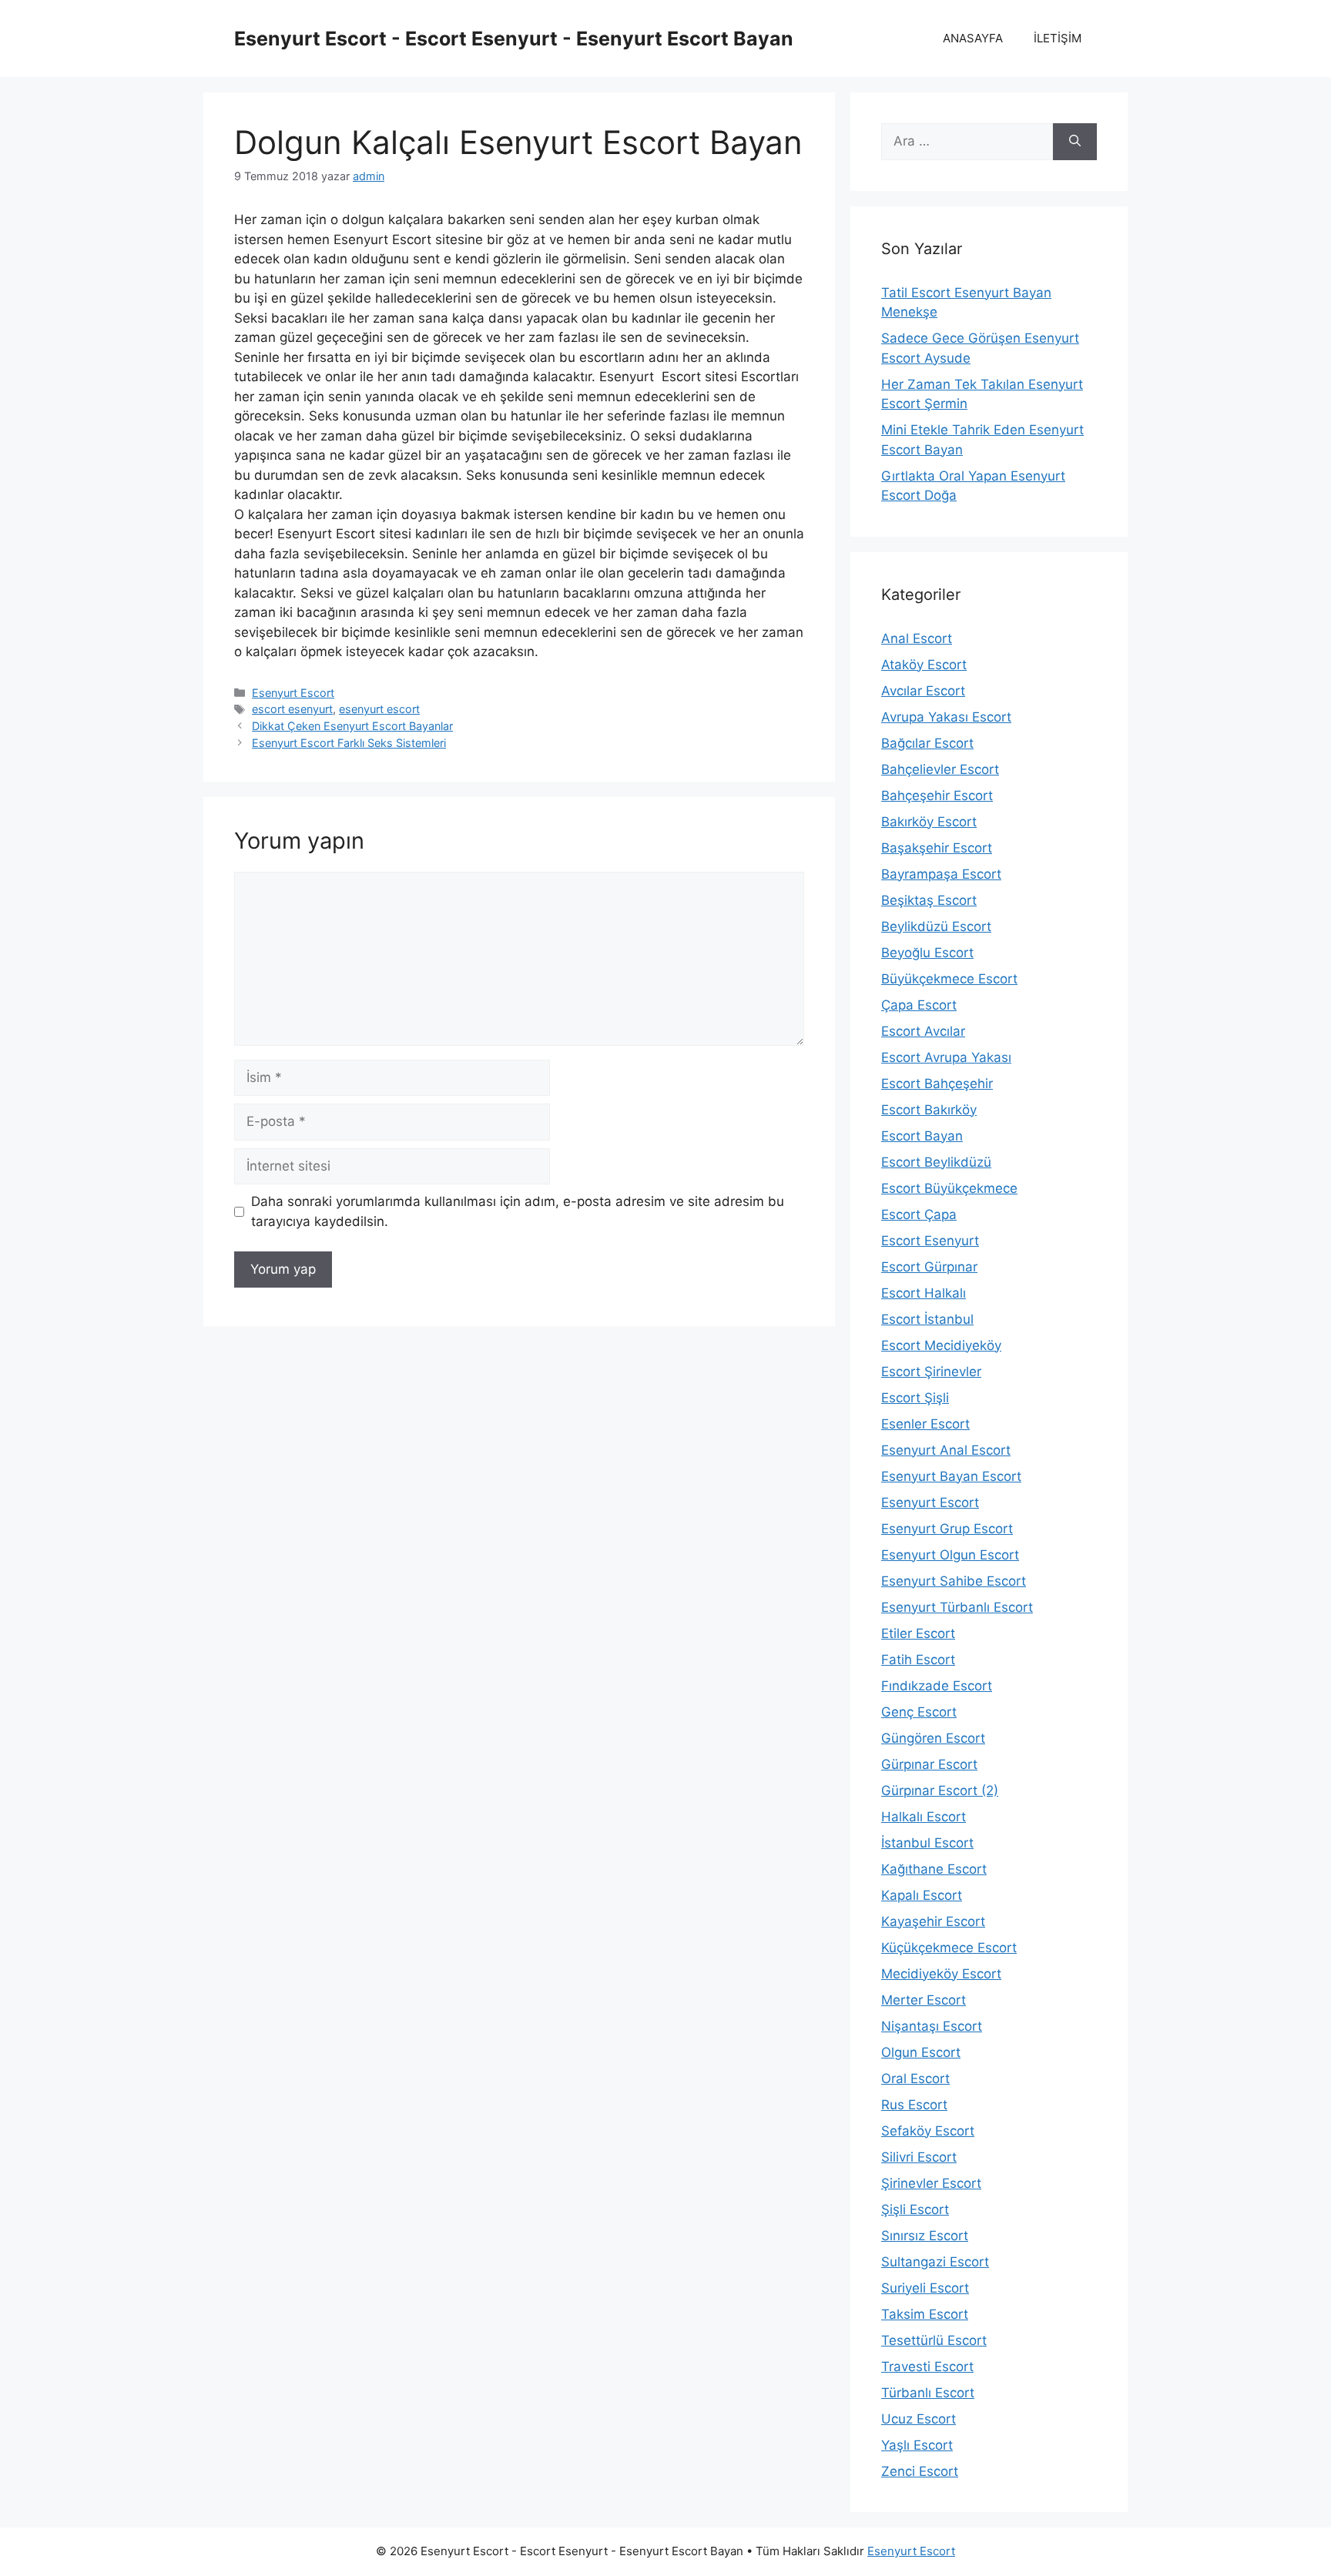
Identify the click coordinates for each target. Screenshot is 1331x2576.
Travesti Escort (927, 2367)
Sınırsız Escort (925, 2236)
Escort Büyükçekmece (949, 1188)
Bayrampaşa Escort (941, 874)
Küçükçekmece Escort (949, 1948)
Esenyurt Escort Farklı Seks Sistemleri (349, 743)
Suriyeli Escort (925, 2288)
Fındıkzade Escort (937, 1686)
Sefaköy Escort (928, 2131)
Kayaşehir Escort (933, 1921)
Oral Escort (915, 2079)
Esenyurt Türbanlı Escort (957, 1607)
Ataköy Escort (924, 665)
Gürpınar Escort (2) (940, 1790)
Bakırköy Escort (929, 822)
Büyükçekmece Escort (949, 979)
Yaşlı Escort (917, 2445)
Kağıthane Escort (934, 1869)
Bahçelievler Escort (940, 769)
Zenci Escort (920, 2471)
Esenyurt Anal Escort (946, 1450)
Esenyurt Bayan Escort (951, 1476)
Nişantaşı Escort (932, 2026)
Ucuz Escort (919, 2419)
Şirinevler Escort (931, 2183)
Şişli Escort (915, 2209)
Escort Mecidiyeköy (941, 1345)
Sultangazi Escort (935, 2262)
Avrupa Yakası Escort (946, 717)
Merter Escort (924, 2000)
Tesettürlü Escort (934, 2340)
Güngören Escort (933, 1738)
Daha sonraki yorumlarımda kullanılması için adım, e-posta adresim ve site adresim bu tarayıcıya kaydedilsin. (518, 1211)
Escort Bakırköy (929, 1110)
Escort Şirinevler (931, 1372)
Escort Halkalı (924, 1293)
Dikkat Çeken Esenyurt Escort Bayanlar (352, 726)
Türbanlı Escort (928, 2393)
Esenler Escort (925, 1424)
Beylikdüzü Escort (936, 926)
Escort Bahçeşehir (937, 1084)
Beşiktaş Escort (929, 900)
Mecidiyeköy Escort (941, 1974)
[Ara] (1075, 142)
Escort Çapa (919, 1214)
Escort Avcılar (923, 1031)
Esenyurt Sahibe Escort (954, 1581)
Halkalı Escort (924, 1817)
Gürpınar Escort (929, 1764)
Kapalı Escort (922, 1895)
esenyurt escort (379, 709)
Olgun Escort (921, 2052)
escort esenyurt (292, 709)
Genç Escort (919, 1712)
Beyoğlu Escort (927, 953)
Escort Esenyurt (930, 1241)
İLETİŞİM (1058, 38)
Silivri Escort (919, 2157)
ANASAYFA (973, 38)
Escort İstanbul (927, 1319)
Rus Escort (914, 2105)
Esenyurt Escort (293, 693)
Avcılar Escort (923, 691)
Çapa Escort (919, 1005)
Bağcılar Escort (927, 743)
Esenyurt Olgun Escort (950, 1555)
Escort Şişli (915, 1398)
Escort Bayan (922, 1136)
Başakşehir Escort (937, 848)
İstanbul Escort (927, 1843)
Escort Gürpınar (929, 1267)
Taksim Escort (925, 2314)
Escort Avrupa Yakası (946, 1057)
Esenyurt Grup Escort (947, 1529)
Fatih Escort (918, 1660)
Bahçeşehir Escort (937, 796)
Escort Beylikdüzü (936, 1162)
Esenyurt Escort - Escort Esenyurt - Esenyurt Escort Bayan (514, 39)
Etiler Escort (918, 1633)
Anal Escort (917, 638)
